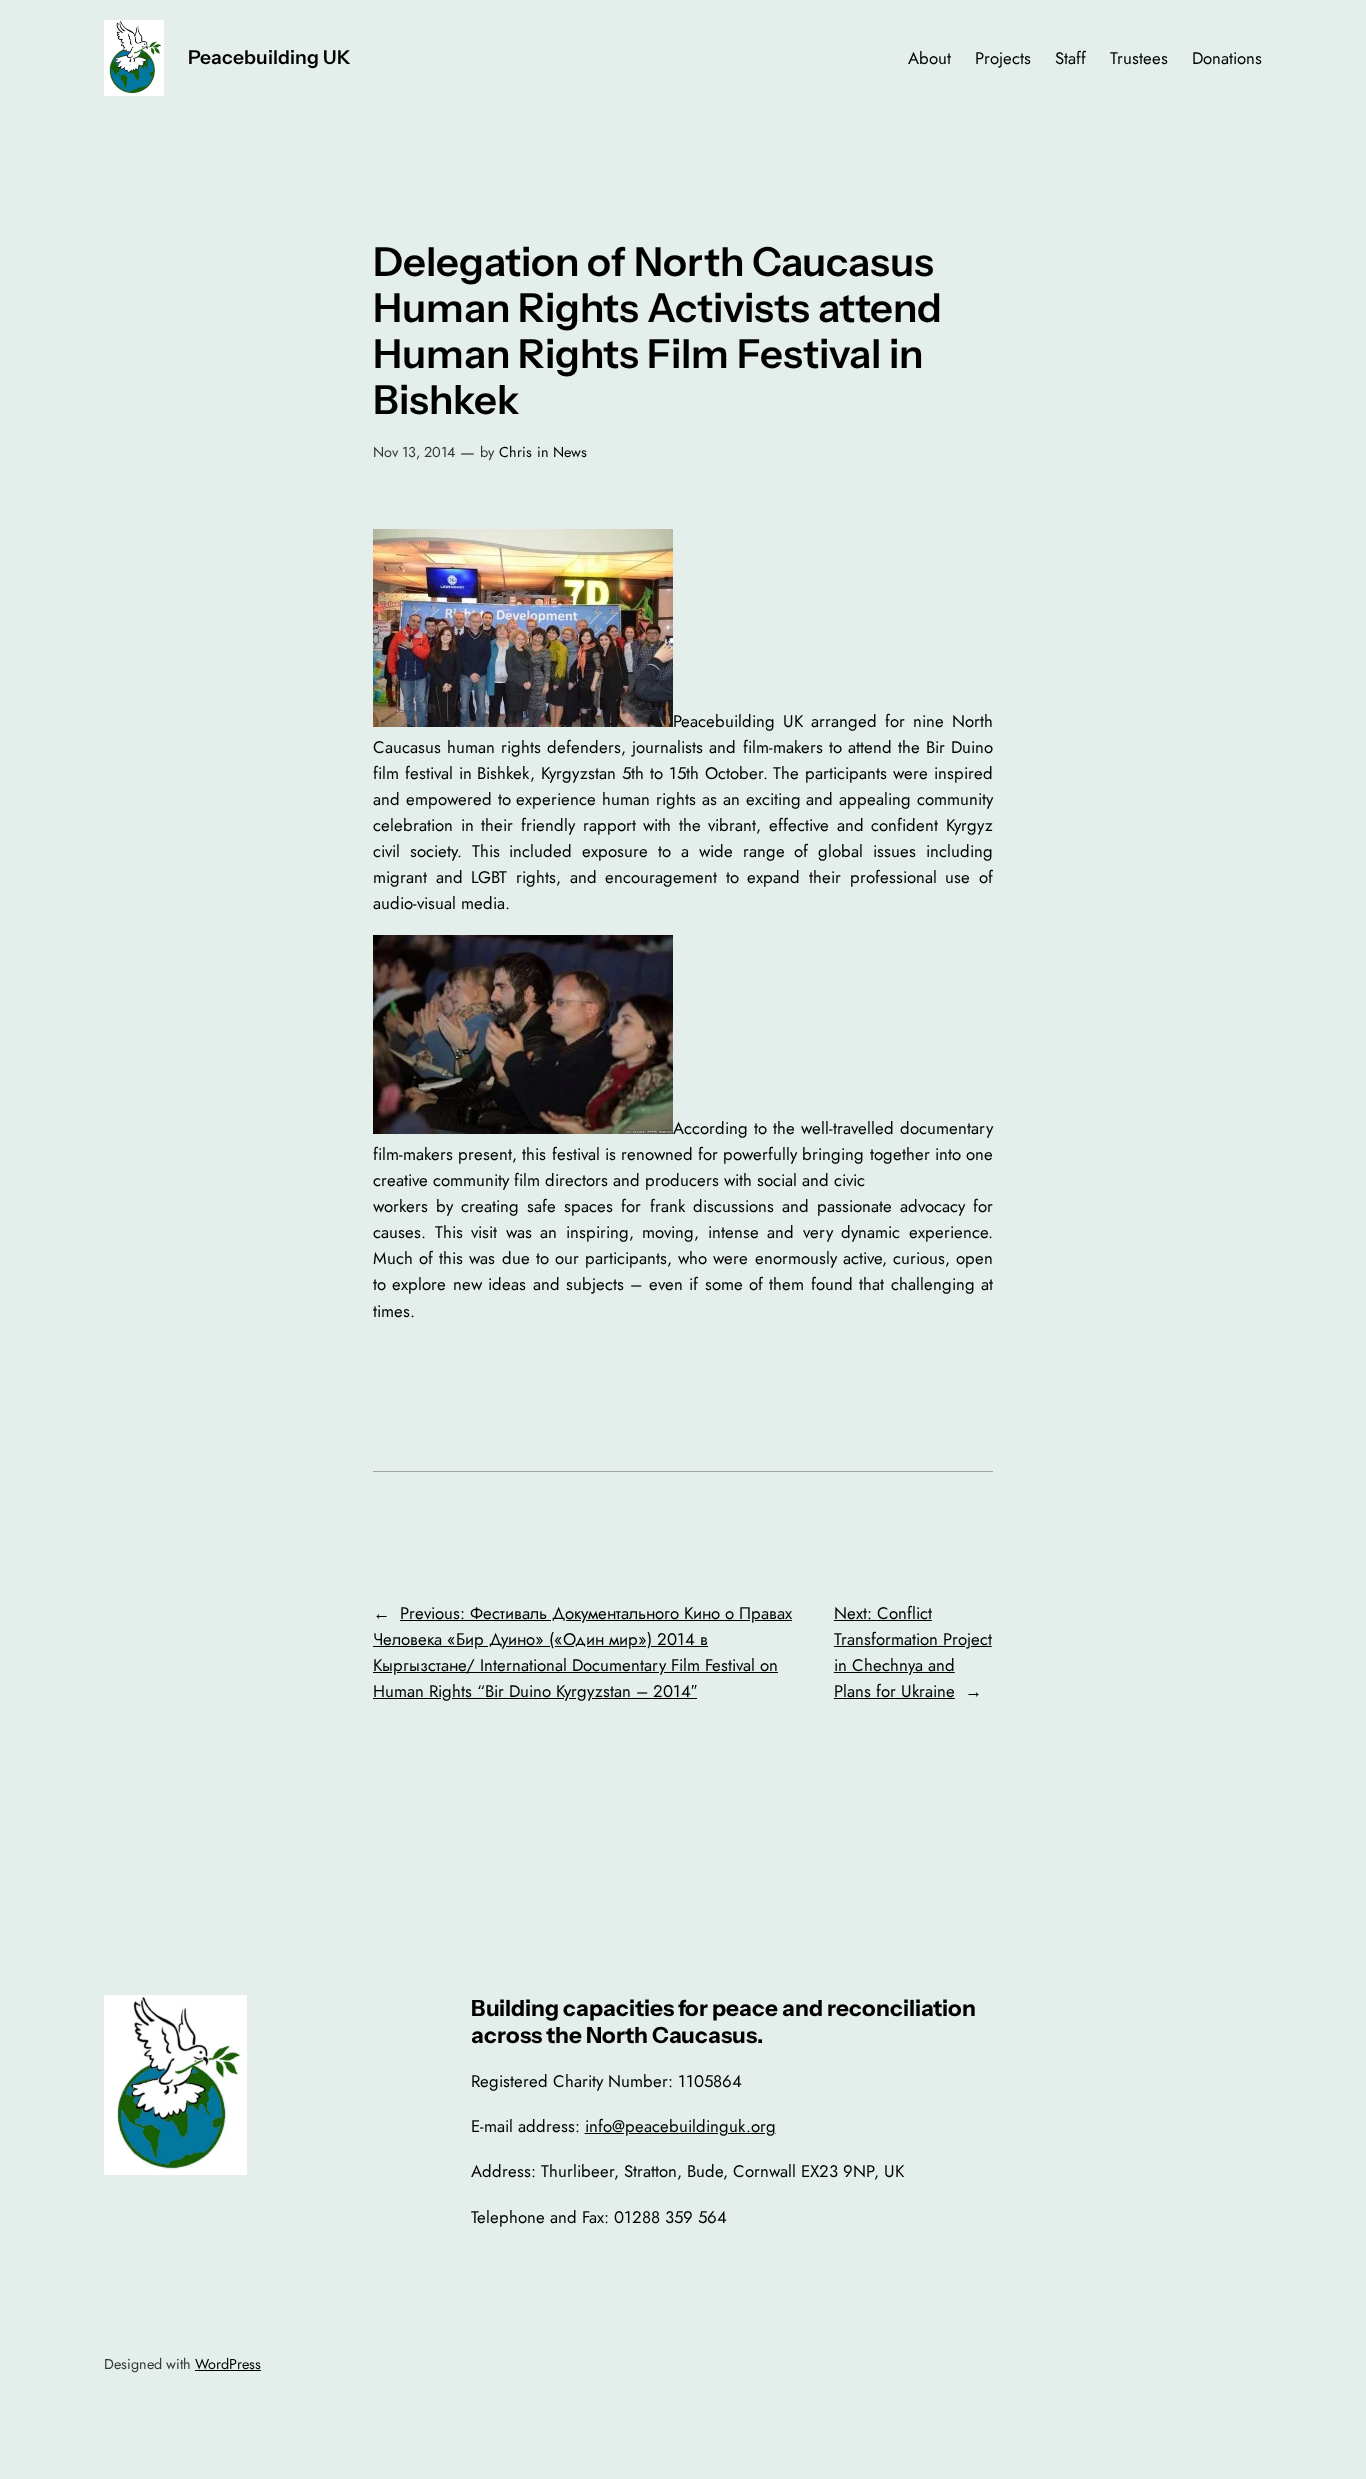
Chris (515, 452)
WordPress (228, 2364)
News (570, 452)
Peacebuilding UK (269, 57)
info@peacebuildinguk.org (680, 2126)
